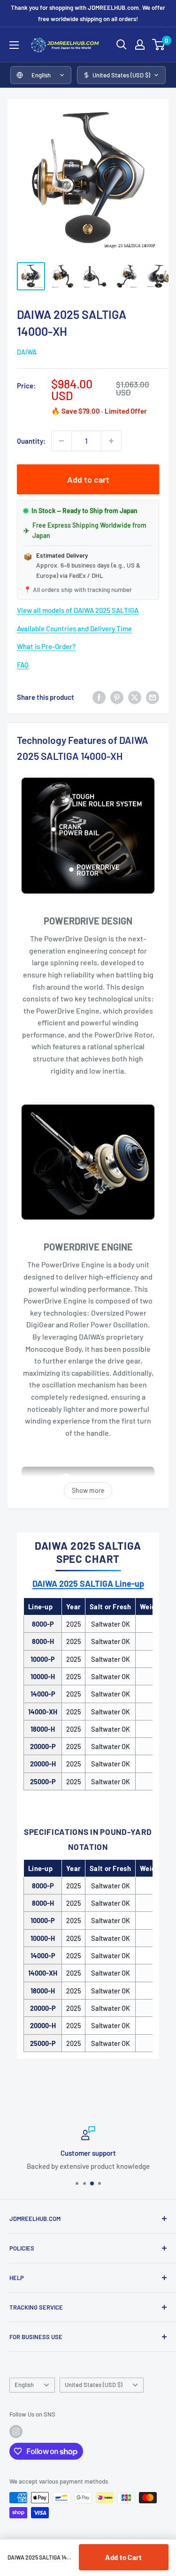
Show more (88, 1490)
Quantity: (31, 441)
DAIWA (27, 352)
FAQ (23, 665)
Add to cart (88, 479)
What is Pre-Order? (46, 646)
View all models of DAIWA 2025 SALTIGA (78, 610)
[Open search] (122, 45)
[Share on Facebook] (99, 697)
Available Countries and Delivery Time (74, 629)
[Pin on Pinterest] (117, 697)
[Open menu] (14, 45)
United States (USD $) (94, 2385)
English (24, 2385)
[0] (159, 45)
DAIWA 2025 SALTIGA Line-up (88, 1583)
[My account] (140, 45)
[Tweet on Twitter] (135, 697)
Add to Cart (123, 2557)
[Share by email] (153, 697)
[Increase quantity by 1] (111, 441)
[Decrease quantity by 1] (61, 441)
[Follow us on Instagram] (16, 2432)
